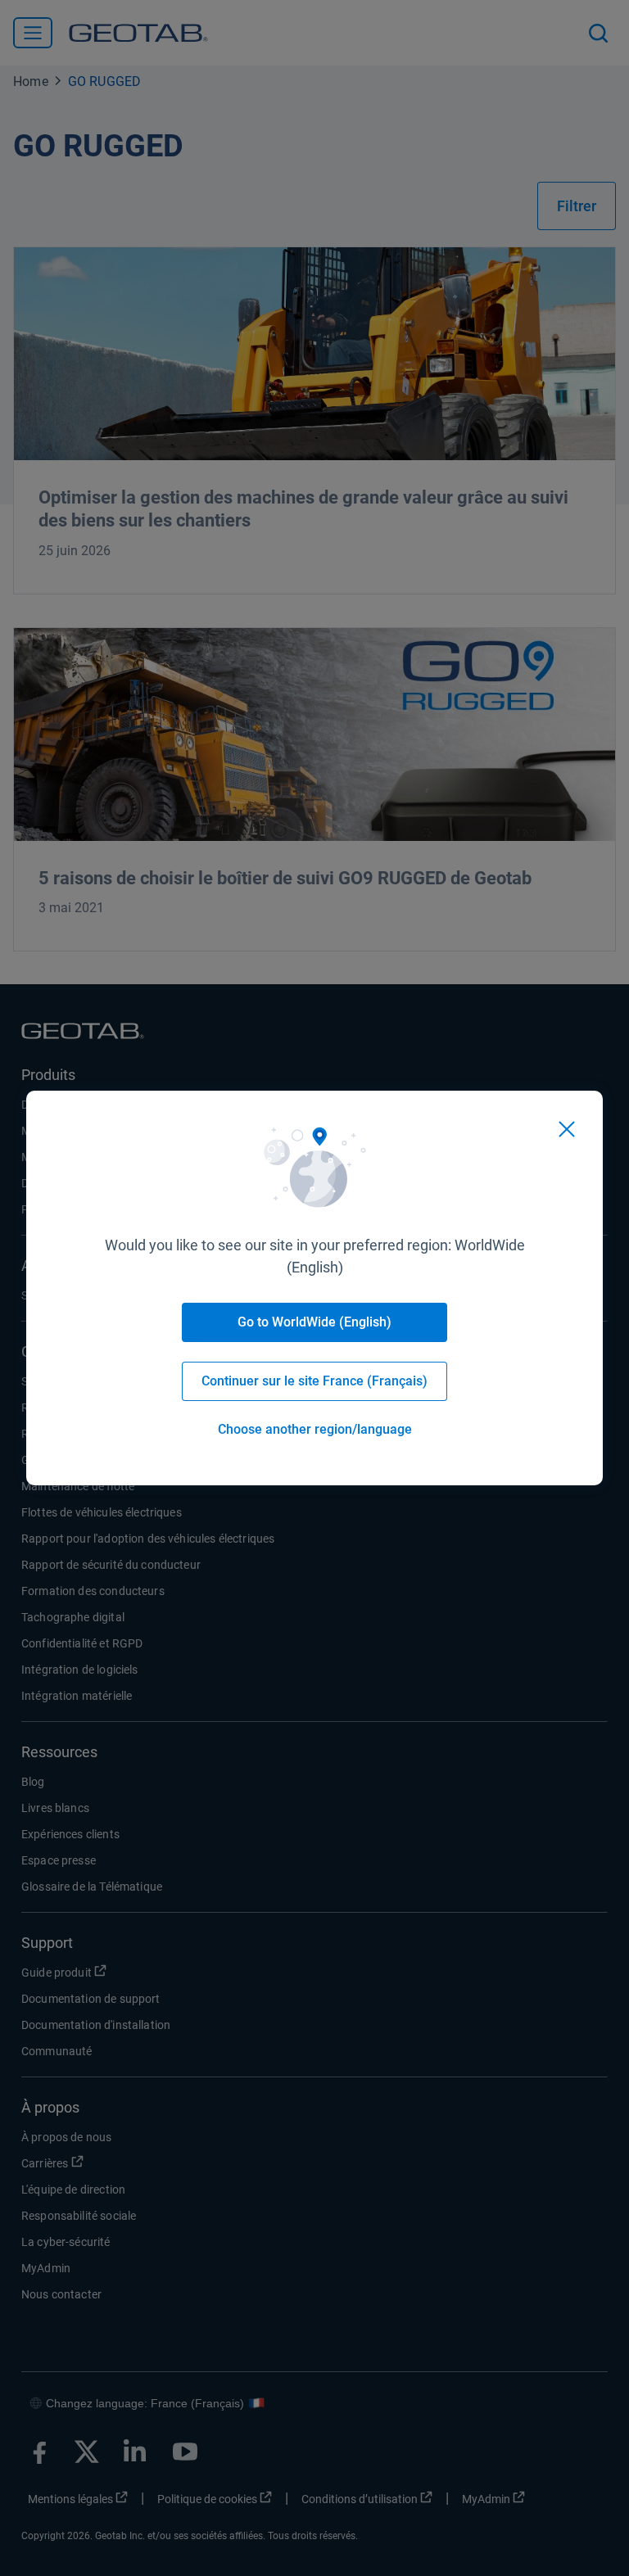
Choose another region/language (315, 1429)
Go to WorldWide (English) (314, 1322)
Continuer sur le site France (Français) (314, 1381)
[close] (567, 1129)
